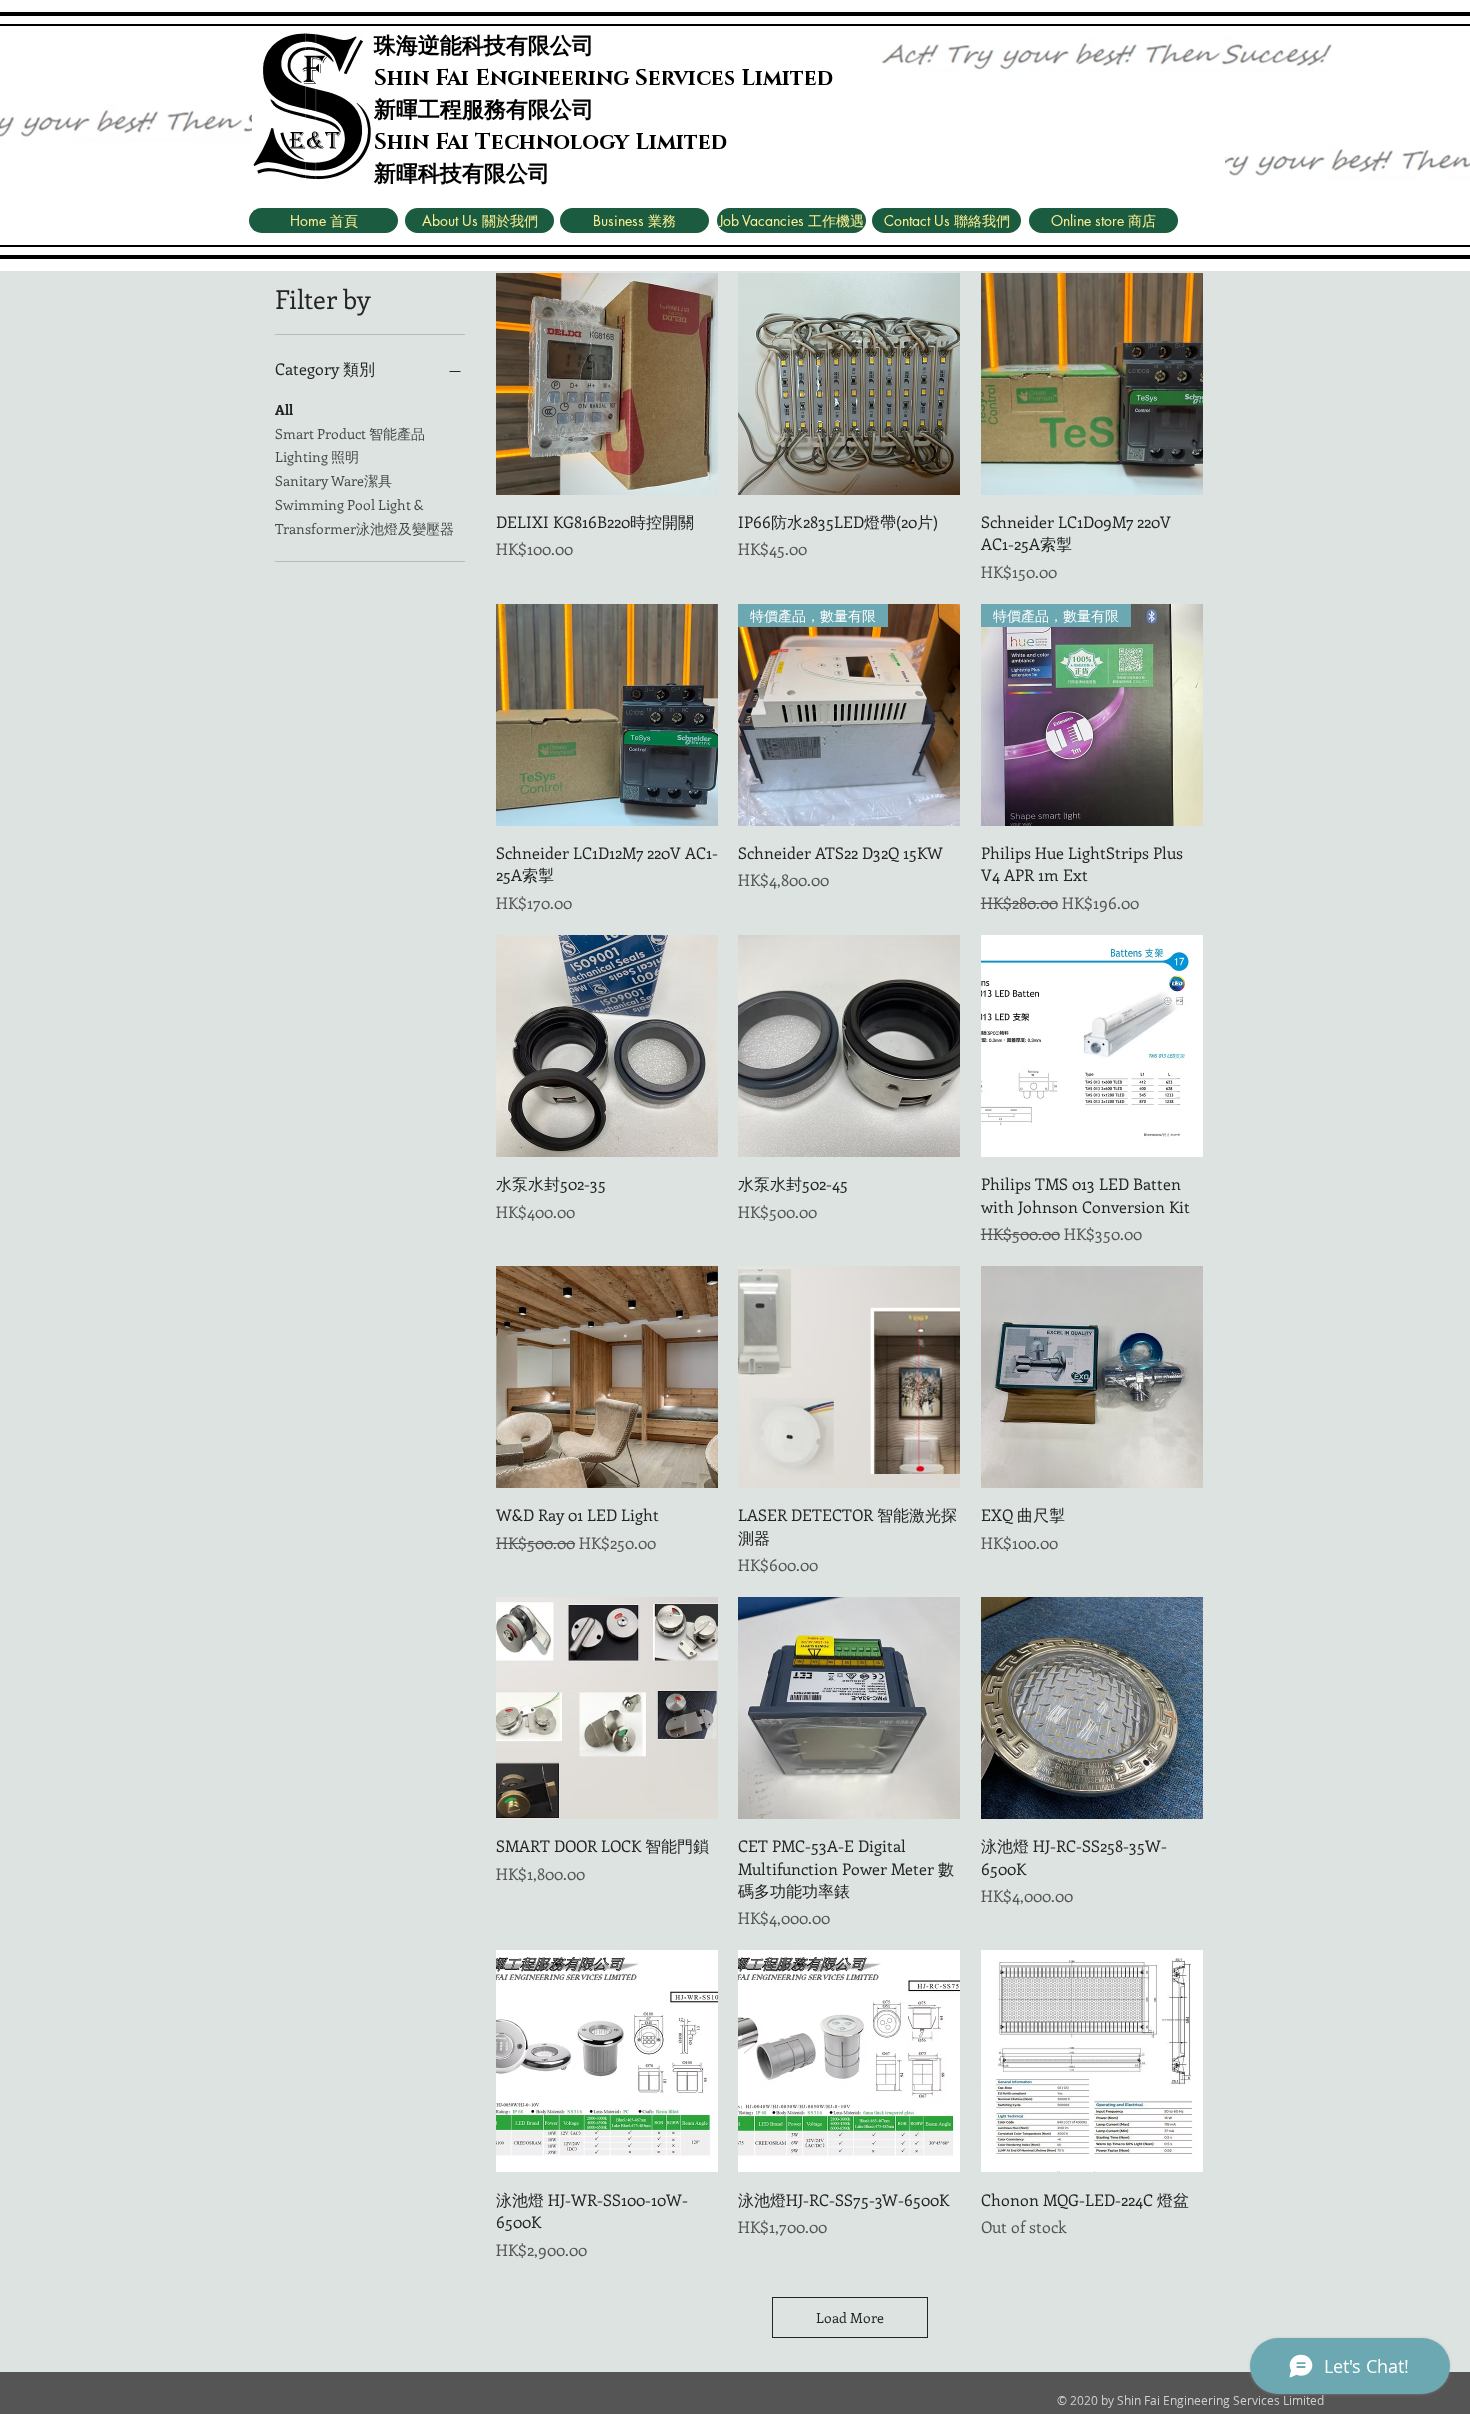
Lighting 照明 (317, 456)
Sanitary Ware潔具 (333, 480)
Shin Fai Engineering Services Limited (603, 78)
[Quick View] (607, 384)
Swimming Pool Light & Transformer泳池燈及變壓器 (364, 516)
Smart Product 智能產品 (350, 433)
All (284, 409)
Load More (850, 2317)
